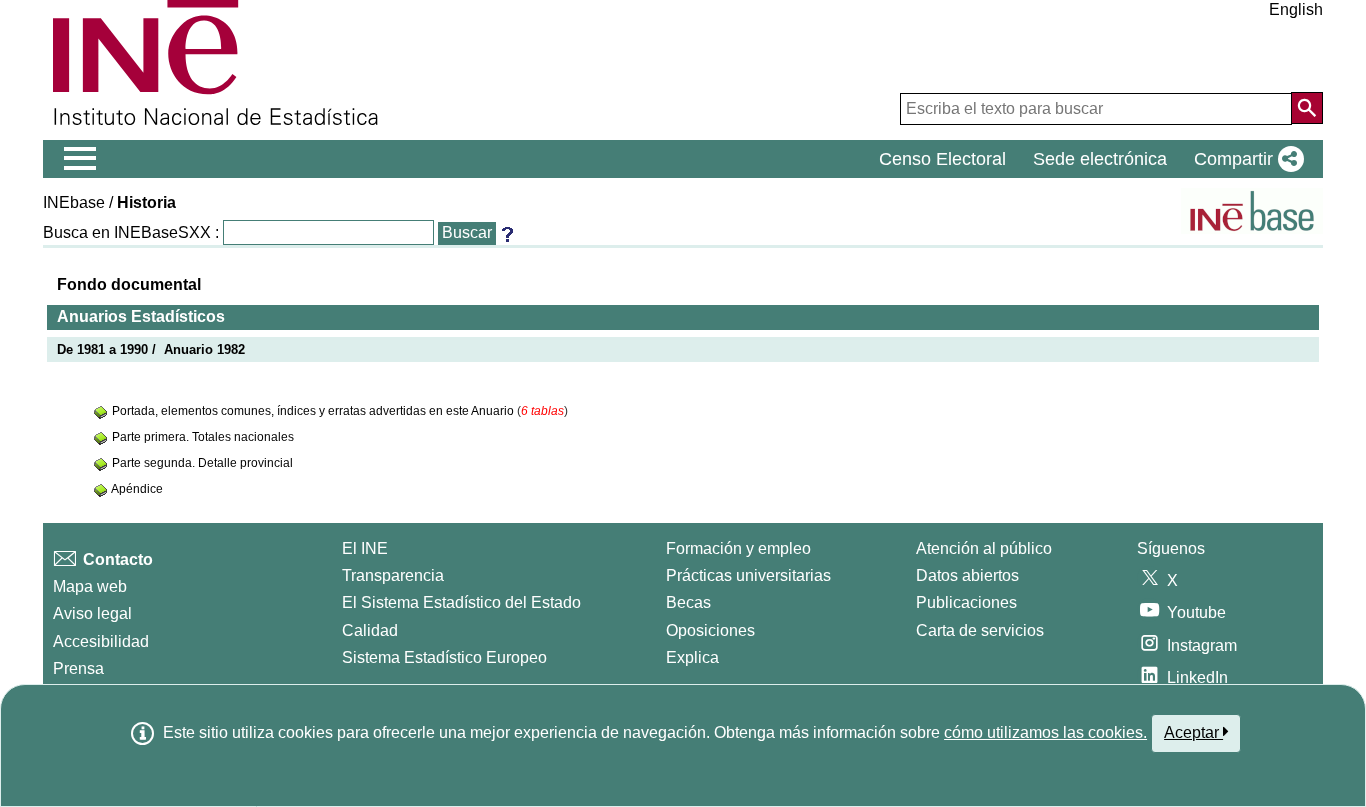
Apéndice (137, 489)
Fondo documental (129, 284)
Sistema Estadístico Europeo (444, 657)
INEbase (74, 202)
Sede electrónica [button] (1100, 159)
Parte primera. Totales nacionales (203, 437)
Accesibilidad (101, 641)
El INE (365, 548)
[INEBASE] (1252, 211)
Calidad (370, 630)
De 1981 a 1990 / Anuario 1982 (151, 349)
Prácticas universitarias (748, 575)
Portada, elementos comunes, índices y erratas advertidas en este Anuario (314, 411)
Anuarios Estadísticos (141, 316)
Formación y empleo (738, 548)
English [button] (1296, 9)
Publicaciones (966, 602)
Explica (692, 657)
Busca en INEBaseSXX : (131, 232)
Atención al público (984, 548)
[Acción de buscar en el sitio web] (1307, 108)
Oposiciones (710, 630)
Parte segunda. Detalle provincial (202, 463)
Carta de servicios (980, 630)
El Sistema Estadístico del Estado (461, 602)
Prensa (78, 668)
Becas (688, 602)
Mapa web (90, 586)
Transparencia (393, 575)
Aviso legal (92, 613)
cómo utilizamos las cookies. (1045, 732)
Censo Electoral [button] (942, 159)
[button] (1245, 159)
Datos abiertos (967, 575)
